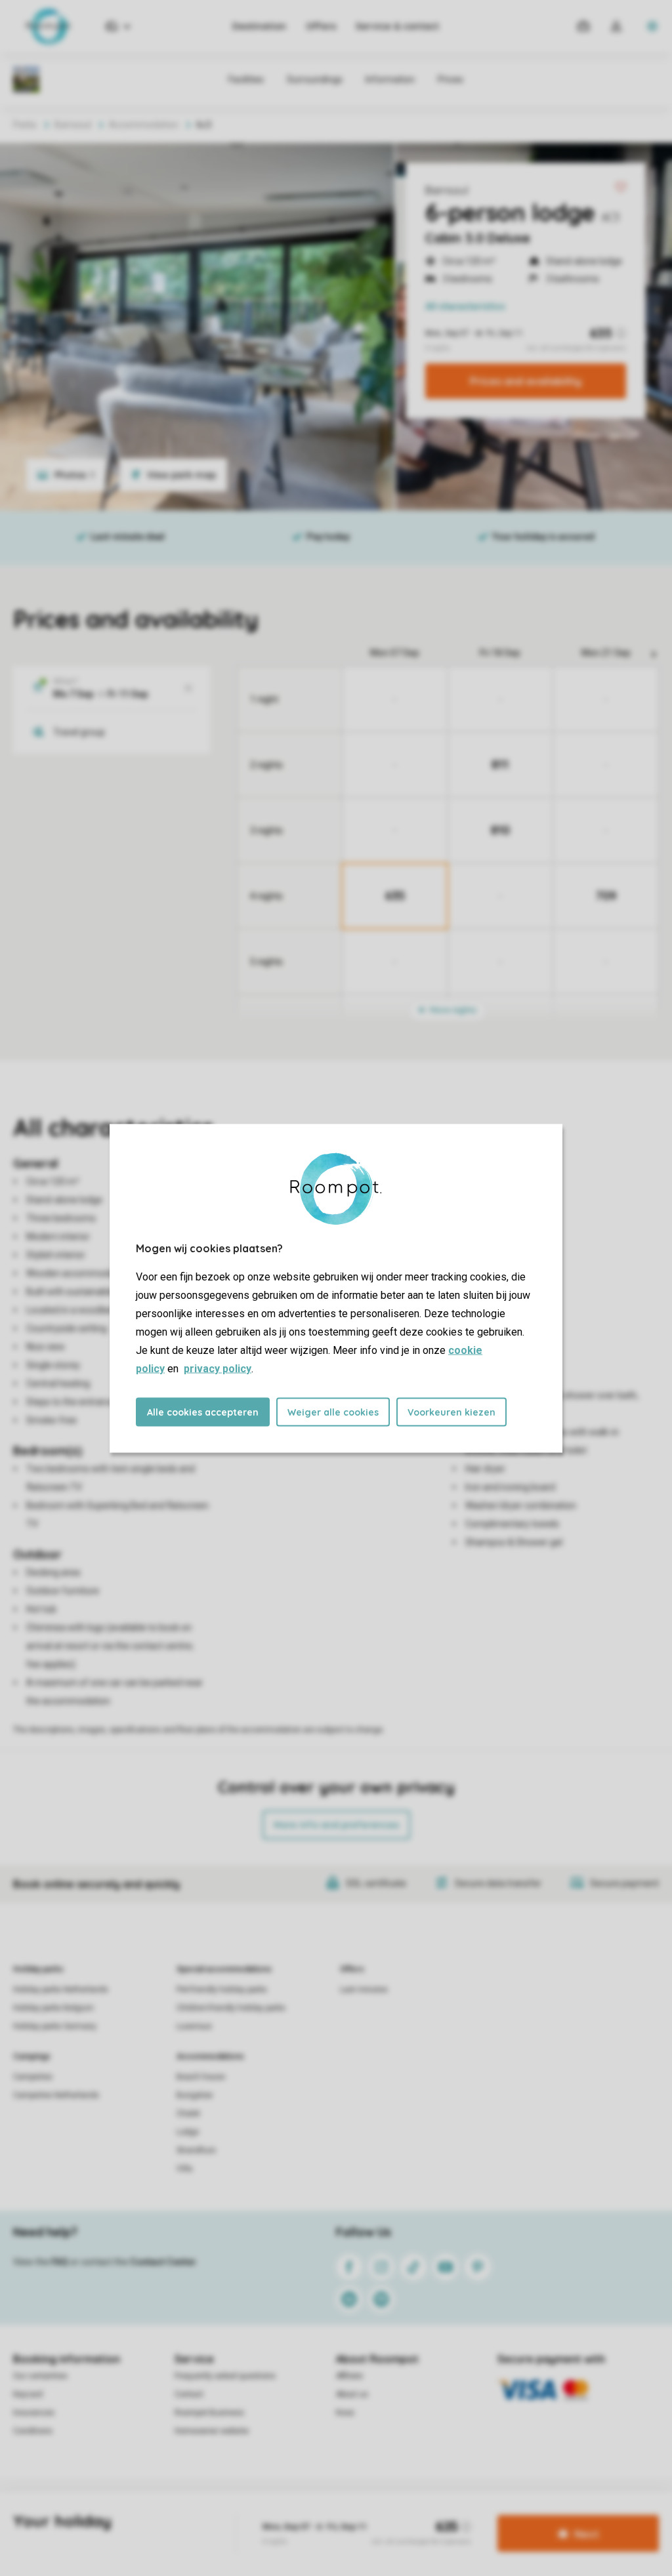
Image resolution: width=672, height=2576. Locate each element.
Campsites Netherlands (56, 2095)
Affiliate (349, 2376)
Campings (32, 2056)
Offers (321, 26)
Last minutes (364, 1990)
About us (352, 2394)
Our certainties (40, 2376)
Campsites (33, 2077)
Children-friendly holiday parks (231, 2008)
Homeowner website (212, 2431)
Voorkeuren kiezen (451, 1412)
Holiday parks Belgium (53, 2008)
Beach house (201, 2077)
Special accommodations (224, 1969)
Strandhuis (196, 2150)
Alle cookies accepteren (203, 1412)
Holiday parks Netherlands (61, 1990)
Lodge (188, 2132)
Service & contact (397, 26)
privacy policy (218, 1368)
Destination (259, 26)
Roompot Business (209, 2413)
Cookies (319, 2513)
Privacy (278, 2513)
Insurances (34, 2413)
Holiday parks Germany (55, 2026)
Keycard (28, 2394)
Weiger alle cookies (333, 1412)
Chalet (188, 2114)
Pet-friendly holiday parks (222, 1990)
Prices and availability (526, 381)
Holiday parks (38, 1969)
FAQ (60, 2262)
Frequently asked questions (225, 2376)
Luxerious (194, 2026)
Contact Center (163, 2262)
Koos (345, 2413)
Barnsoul (447, 190)
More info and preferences (336, 1825)
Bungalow (195, 2095)
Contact (189, 2394)
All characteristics (465, 306)
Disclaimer (366, 2513)
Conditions (33, 2431)
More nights (452, 1010)
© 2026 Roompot (430, 2513)
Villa (184, 2169)
